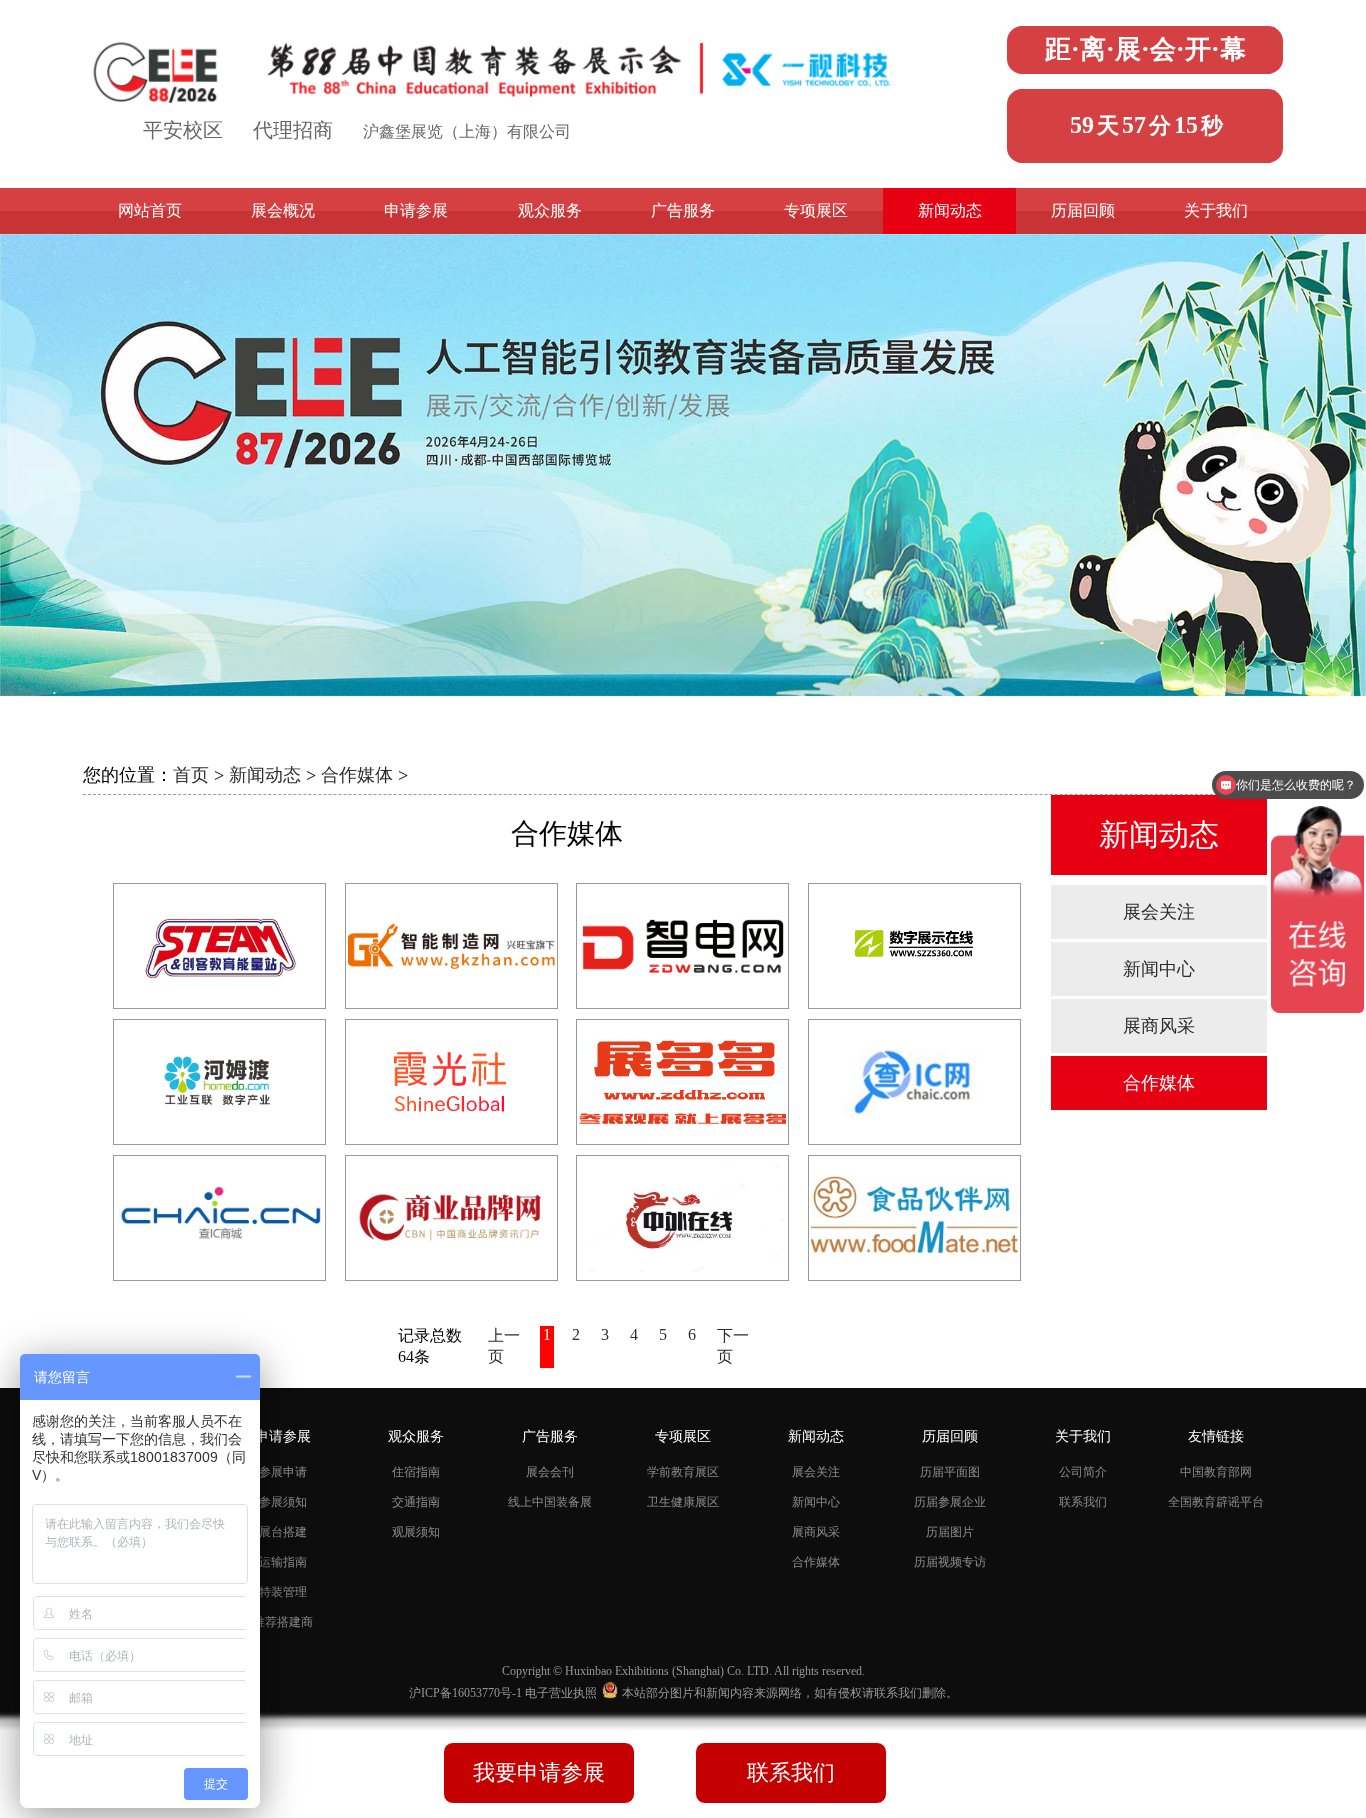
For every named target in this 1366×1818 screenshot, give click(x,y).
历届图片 (950, 1532)
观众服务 (550, 210)
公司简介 (1083, 1472)
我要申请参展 (539, 1772)
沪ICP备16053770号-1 (467, 1693)
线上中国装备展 (550, 1502)
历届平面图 (950, 1472)
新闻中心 (1159, 969)
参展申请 (283, 1472)
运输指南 (283, 1562)
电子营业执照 (561, 1693)
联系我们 (1083, 1502)
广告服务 (683, 210)
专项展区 (816, 210)
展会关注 (1159, 912)
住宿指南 (416, 1472)
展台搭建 (283, 1532)
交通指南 (416, 1502)
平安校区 (183, 130)
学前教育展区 (683, 1472)
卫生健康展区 (683, 1502)
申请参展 (416, 210)
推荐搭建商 (283, 1622)
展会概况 (283, 210)
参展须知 (283, 1502)
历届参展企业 (950, 1502)
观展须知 (416, 1532)
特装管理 (283, 1592)
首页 (191, 775)
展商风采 (1159, 1026)
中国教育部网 (1216, 1472)
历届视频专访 (950, 1562)
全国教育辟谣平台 (1216, 1502)
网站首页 (150, 210)
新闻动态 (950, 210)
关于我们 (1216, 210)
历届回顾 (1083, 210)
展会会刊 (550, 1472)
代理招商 (293, 130)
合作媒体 (357, 775)
